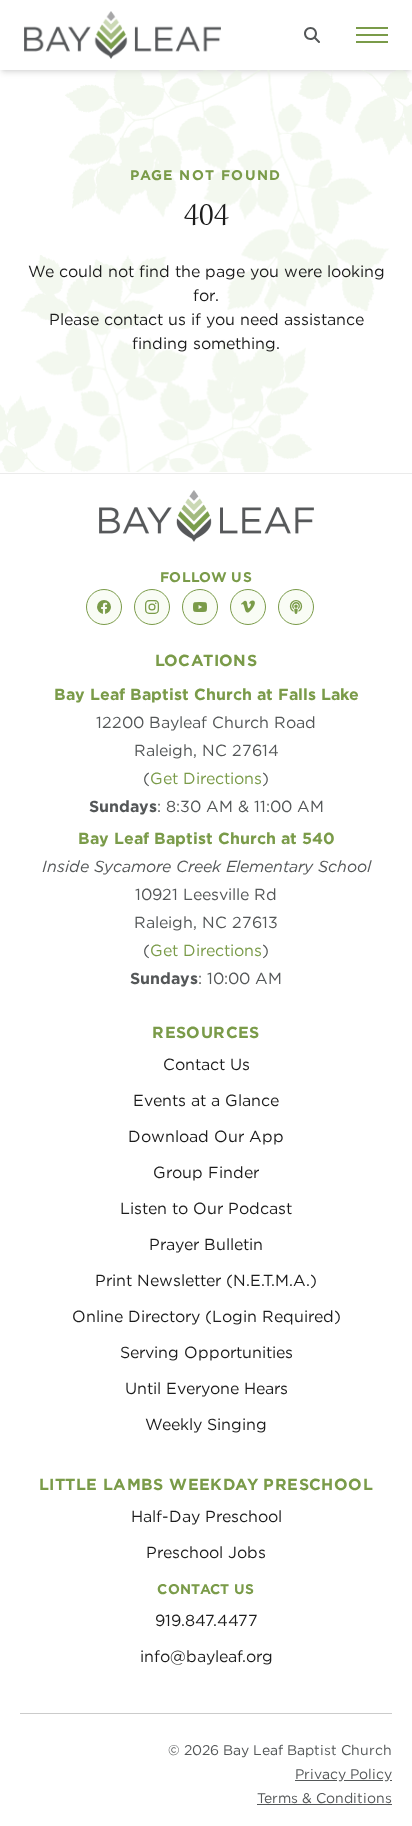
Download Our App (206, 1136)
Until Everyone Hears (206, 1388)
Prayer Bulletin (206, 1244)
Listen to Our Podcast (206, 1208)
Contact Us (206, 1064)
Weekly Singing (206, 1424)
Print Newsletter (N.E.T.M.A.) (206, 1280)
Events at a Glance (206, 1100)
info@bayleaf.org (206, 1656)
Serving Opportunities (206, 1352)
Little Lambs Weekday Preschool (206, 1484)
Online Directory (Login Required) (206, 1316)
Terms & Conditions (324, 1798)
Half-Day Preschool (206, 1516)
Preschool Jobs (206, 1552)
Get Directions (206, 778)
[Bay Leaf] (122, 35)
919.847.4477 (206, 1620)
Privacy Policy (343, 1774)
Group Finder (206, 1172)
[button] (312, 35)
